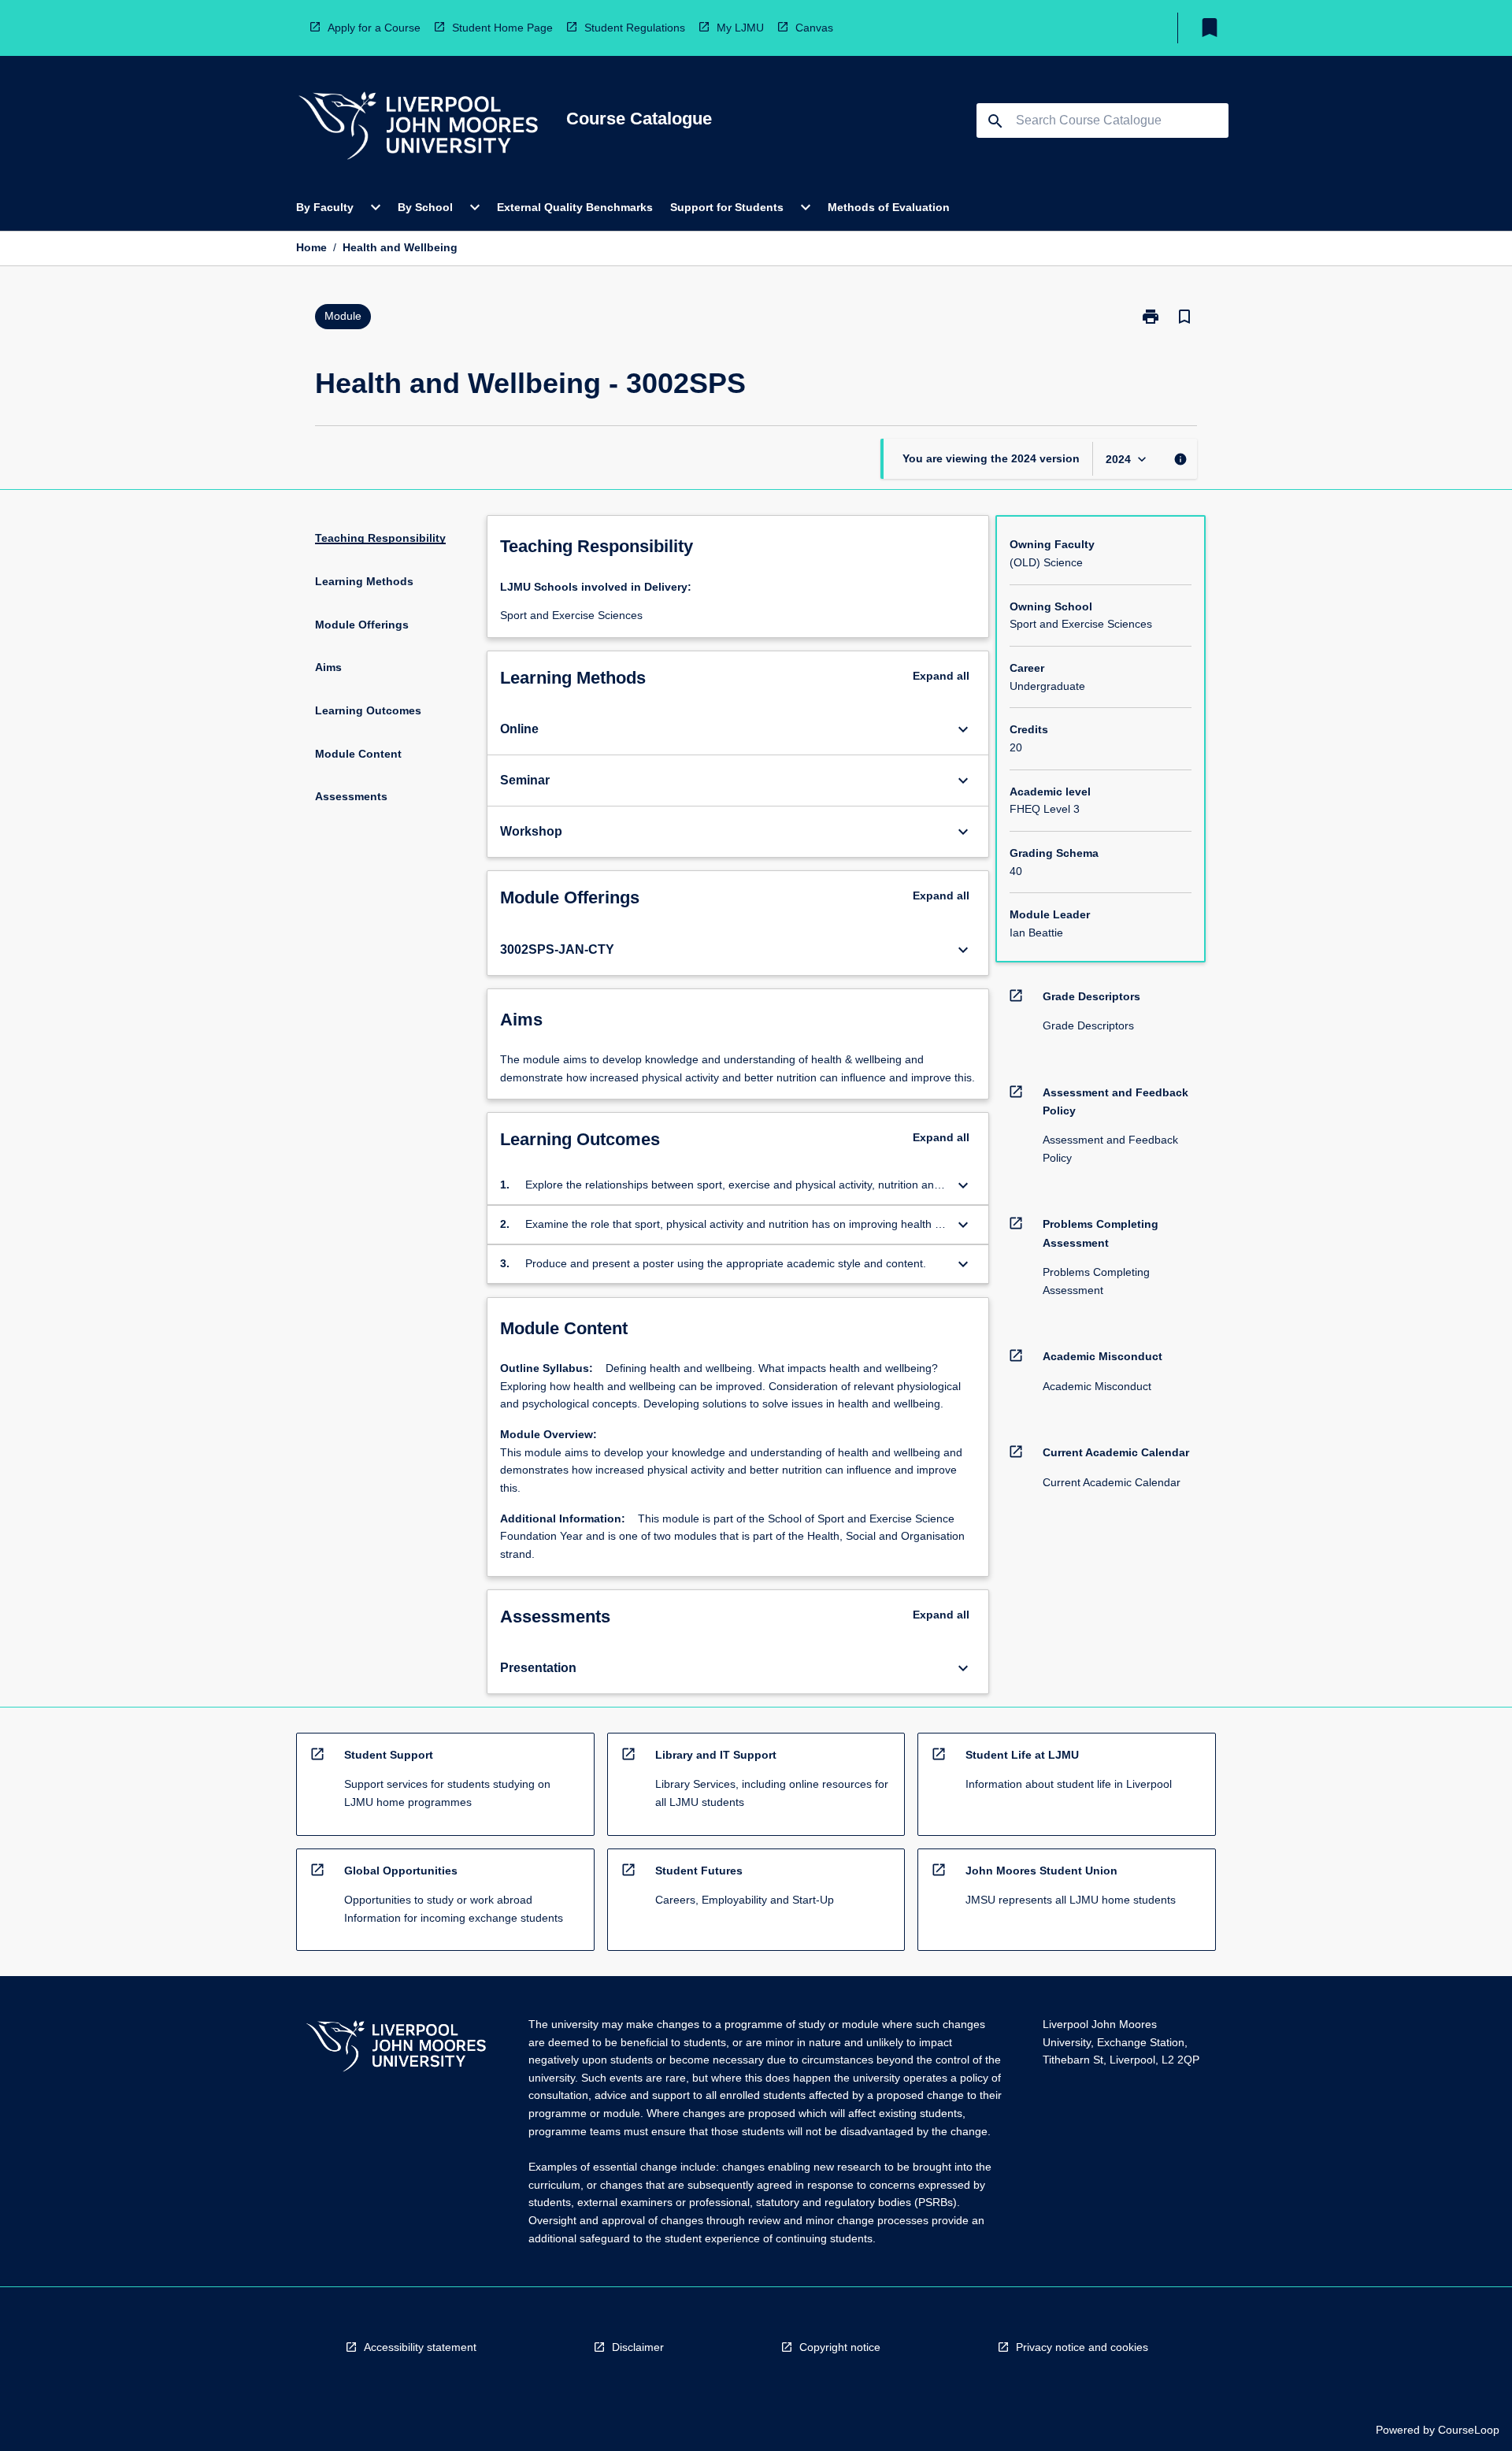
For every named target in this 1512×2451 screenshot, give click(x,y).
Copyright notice (840, 2347)
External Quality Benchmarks (575, 207)
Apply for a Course (374, 28)
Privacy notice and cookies (1082, 2347)
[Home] (418, 128)
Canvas (814, 28)
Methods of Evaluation (889, 207)
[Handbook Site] (396, 2048)
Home (311, 247)
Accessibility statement (420, 2347)
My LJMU (740, 28)
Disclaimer (638, 2347)
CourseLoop (1469, 2430)
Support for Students (727, 207)
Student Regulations (635, 28)
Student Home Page (502, 28)
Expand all (941, 676)
